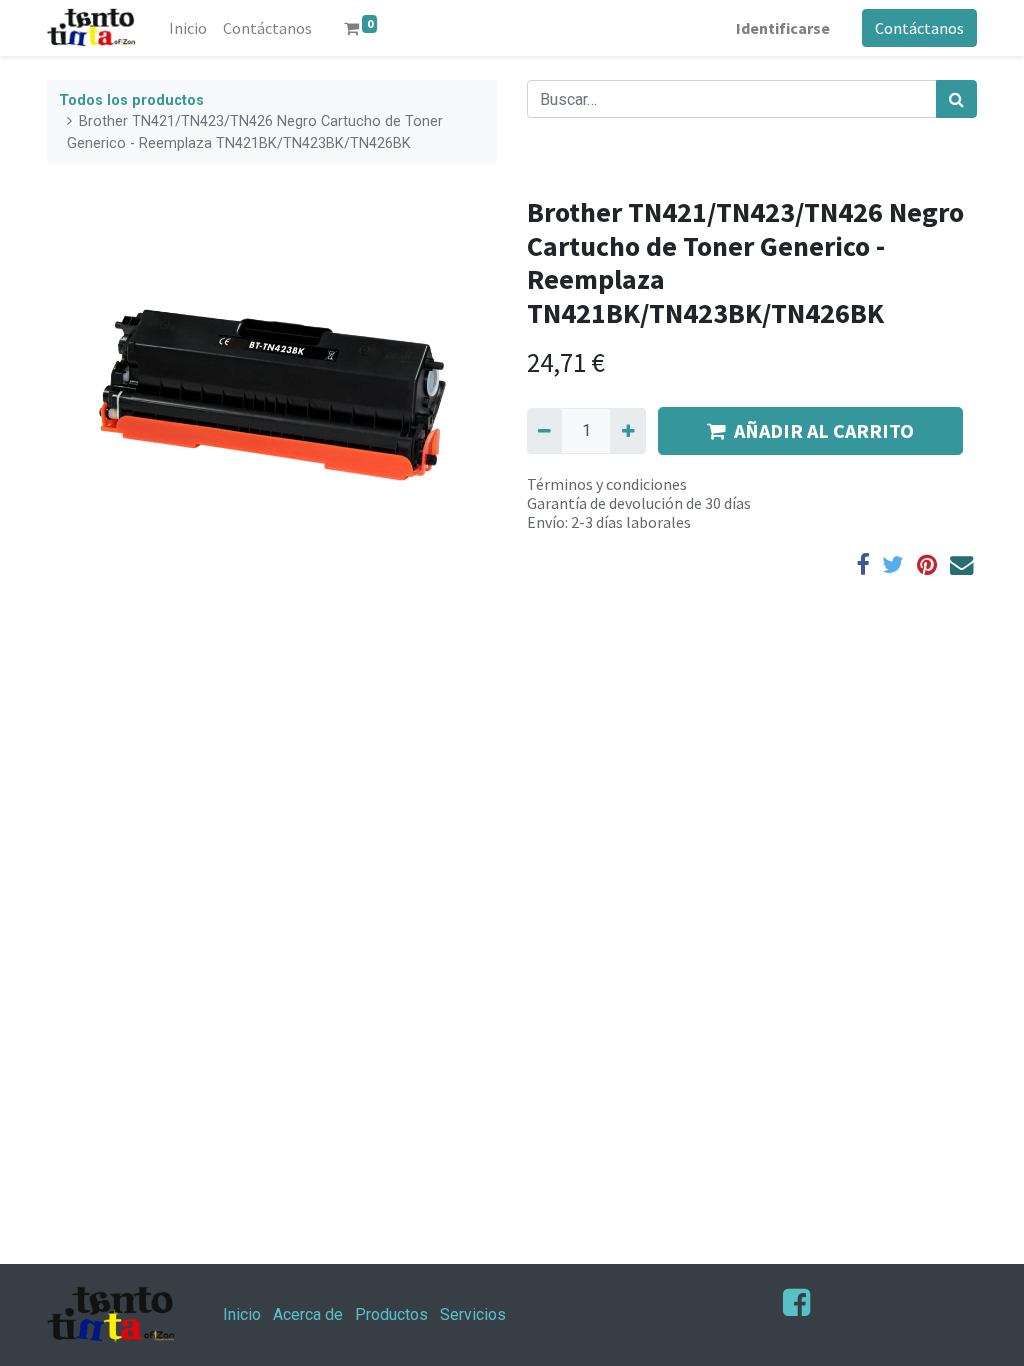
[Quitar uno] (544, 431)
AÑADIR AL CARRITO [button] (824, 430)
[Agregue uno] (627, 431)
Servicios (473, 1314)
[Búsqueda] (956, 99)
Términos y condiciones (607, 484)
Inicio (242, 1314)
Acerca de (308, 1314)
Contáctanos (919, 28)
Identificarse (783, 28)
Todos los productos (131, 100)
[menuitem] (188, 28)
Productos (391, 1314)
